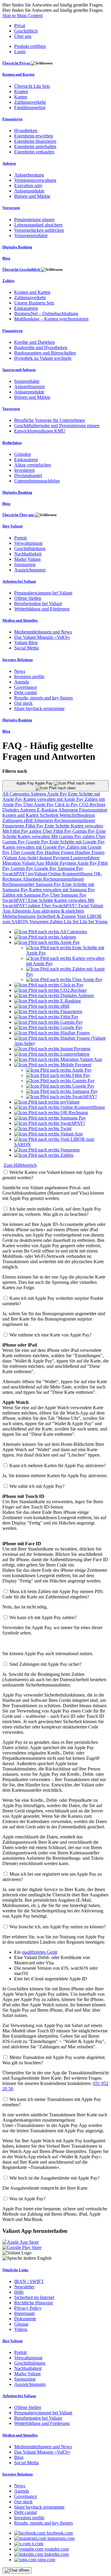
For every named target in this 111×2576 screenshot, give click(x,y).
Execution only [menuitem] (28, 185)
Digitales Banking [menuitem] (17, 247)
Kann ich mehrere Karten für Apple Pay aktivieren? (58, 1466)
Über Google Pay (28, 852)
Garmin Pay (84, 831)
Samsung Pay (70, 868)
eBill (29, 820)
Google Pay (38, 842)
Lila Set (72, 922)
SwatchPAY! (15, 874)
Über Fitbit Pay (58, 831)
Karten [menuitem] (21, 97)
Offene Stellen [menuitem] (28, 598)
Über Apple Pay (39, 805)
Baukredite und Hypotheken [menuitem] (41, 347)
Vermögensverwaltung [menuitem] (35, 180)
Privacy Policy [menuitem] (28, 2308)
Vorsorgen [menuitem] (11, 208)
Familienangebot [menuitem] (30, 107)
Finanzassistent (93, 810)
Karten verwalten (87, 826)
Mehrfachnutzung (20, 916)
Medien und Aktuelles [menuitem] (20, 620)
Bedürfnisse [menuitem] (12, 443)
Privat (20, 26)
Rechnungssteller (19, 884)
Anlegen (39, 794)
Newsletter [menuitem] (24, 2287)
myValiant (38, 874)
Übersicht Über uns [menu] (19, 515)
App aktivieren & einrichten (58, 911)
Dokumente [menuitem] (25, 2319)
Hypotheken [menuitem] (26, 131)
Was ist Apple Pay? (28, 2199)
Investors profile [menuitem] (29, 677)
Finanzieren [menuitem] (12, 119)
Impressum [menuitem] (24, 2313)
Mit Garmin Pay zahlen (74, 836)
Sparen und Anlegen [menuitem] (19, 370)
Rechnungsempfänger (75, 820)
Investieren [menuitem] (24, 470)
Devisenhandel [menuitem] (28, 475)
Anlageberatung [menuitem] (29, 175)
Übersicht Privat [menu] (17, 63)
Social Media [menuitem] (26, 648)
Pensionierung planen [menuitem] (34, 219)
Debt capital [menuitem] (25, 692)
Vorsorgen (40, 922)
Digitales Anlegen (20, 810)
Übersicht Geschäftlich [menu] (22, 269)
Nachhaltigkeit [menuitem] (28, 554)
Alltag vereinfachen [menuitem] (33, 465)
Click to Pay (67, 805)
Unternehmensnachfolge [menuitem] (37, 481)
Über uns (23, 36)
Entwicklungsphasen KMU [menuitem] (40, 431)
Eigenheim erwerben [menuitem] (34, 136)
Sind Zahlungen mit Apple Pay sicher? (45, 1664)
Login (20, 52)
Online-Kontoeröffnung (71, 874)
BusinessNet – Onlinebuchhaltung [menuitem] (46, 314)
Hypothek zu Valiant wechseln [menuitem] (43, 358)
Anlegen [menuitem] (9, 163)
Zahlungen (13, 820)
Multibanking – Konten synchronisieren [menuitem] (51, 319)
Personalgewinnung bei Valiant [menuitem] (43, 593)
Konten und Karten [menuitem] (18, 74)
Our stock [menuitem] (23, 703)
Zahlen (57, 922)
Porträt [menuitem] (20, 538)
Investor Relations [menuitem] (18, 660)
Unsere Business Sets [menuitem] (34, 303)
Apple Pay (58, 794)
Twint (84, 906)
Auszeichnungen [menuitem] (30, 570)
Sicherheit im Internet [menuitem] (34, 2297)
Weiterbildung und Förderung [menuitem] (42, 609)
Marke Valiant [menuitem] (27, 559)
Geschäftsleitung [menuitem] (30, 549)
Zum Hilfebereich (20, 1165)
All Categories (16, 794)
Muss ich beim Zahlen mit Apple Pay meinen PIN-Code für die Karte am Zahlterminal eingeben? (53, 1594)
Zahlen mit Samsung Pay (26, 895)
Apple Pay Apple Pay (35, 783)
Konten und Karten (21, 815)
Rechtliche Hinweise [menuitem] (34, 2303)
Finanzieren (14, 826)
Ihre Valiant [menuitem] (12, 526)
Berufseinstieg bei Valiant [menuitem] (38, 604)
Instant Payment (55, 858)
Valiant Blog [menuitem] (26, 643)
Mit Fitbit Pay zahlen (22, 831)
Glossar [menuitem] (21, 2324)
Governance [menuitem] (26, 687)
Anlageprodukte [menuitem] (29, 191)
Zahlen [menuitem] (8, 281)
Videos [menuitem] (21, 2329)
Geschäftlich (26, 31)
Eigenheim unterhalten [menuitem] (35, 146)
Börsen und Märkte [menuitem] (32, 196)
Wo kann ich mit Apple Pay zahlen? (43, 1617)
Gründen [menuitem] (22, 454)
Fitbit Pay (35, 826)
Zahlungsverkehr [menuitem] (30, 102)
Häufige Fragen (60, 852)
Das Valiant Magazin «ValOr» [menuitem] (42, 637)
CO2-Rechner (92, 805)
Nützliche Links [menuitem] (15, 2270)
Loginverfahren (85, 858)
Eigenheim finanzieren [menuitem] (35, 141)
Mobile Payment (61, 863)
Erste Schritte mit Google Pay (77, 842)
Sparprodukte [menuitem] (27, 381)
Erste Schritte (58, 826)
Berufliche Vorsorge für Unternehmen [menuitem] (50, 420)
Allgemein (69, 810)
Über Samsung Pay (68, 895)
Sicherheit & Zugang (57, 916)
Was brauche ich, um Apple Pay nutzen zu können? (58, 1927)
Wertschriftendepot (77, 815)
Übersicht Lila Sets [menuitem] (32, 86)
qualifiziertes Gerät (40, 1952)
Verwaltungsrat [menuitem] (28, 543)
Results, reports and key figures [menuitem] (44, 698)
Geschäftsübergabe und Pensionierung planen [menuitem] (57, 426)
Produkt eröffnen (30, 46)
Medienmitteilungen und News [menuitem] (43, 632)
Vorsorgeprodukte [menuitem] (31, 235)
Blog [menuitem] (6, 258)
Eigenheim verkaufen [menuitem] (34, 152)
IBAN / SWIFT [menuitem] (29, 2281)
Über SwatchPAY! (60, 906)
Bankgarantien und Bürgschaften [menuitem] (45, 353)
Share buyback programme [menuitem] (39, 708)
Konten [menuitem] (21, 91)
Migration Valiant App (24, 863)
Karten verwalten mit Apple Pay (54, 799)
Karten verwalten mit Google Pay (34, 847)
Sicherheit (50, 815)
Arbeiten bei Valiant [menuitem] (19, 581)
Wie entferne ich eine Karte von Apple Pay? (50, 1335)
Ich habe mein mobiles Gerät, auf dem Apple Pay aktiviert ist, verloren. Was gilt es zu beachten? (52, 1212)
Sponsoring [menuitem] (25, 564)
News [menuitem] (20, 671)
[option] (51, 932)
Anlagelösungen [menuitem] (29, 387)
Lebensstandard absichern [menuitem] (38, 225)
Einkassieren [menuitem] (26, 308)
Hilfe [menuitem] (19, 2292)
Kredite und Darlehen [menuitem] (34, 342)
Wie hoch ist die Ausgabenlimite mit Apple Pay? (54, 2178)
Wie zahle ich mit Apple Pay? (37, 1486)
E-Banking (48, 810)
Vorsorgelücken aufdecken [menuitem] (39, 230)
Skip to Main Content (22, 16)
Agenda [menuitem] (22, 682)
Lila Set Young (94, 922)
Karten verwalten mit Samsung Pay (62, 890)
